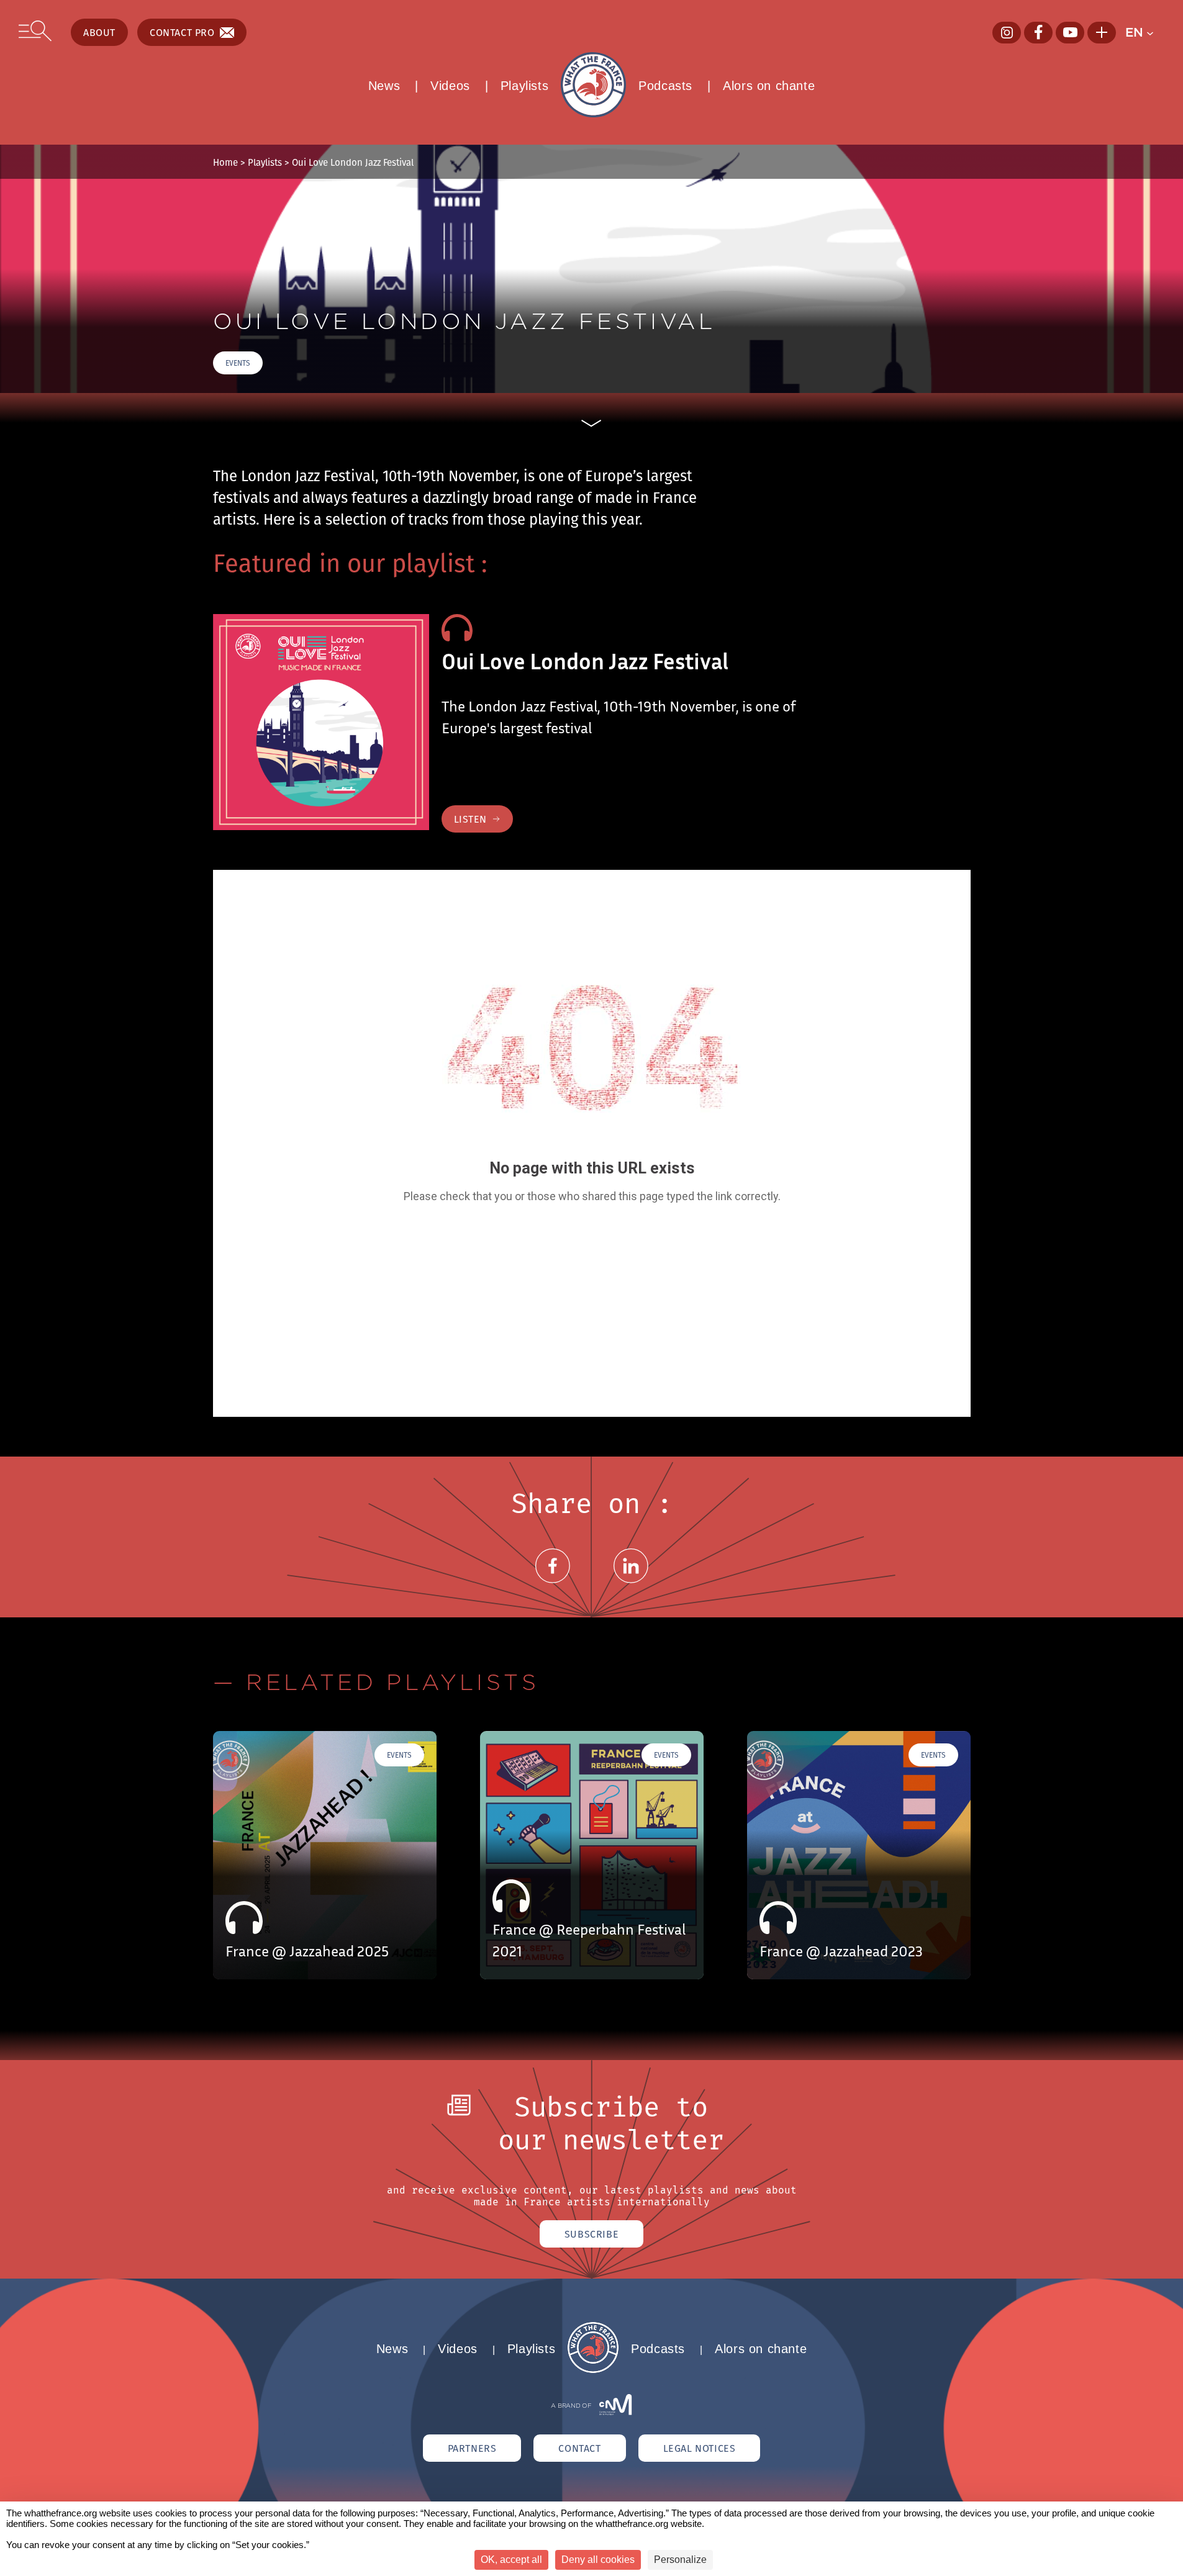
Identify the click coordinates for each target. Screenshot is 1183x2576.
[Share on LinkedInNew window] (631, 1580)
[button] (1145, 32)
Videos (450, 86)
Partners (472, 2448)
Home (225, 162)
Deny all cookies (598, 2560)
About (99, 32)
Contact (579, 2448)
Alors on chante (769, 86)
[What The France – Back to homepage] (593, 2370)
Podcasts (665, 86)
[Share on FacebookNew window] (553, 1580)
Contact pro (182, 32)
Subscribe (591, 2234)
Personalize (680, 2560)
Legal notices (700, 2448)
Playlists (524, 86)
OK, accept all (511, 2560)
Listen (471, 819)
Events (238, 363)
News (384, 86)
